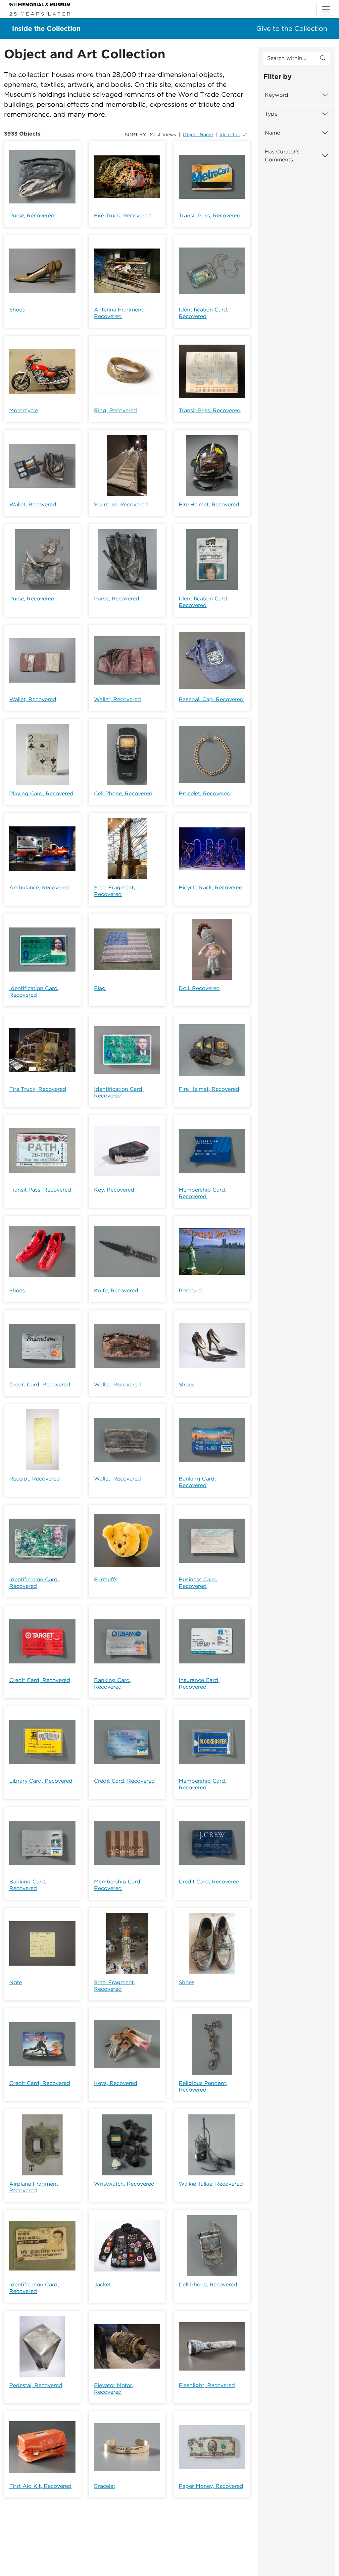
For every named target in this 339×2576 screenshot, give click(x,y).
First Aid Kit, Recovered (40, 2486)
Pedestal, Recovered (36, 2385)
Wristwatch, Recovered (124, 2184)
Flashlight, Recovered (207, 2385)
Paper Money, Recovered (211, 2486)
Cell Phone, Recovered (123, 793)
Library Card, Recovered (41, 1781)
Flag (100, 988)
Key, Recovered (114, 1190)
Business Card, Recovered (198, 1583)
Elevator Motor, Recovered (114, 2389)
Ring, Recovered (116, 410)
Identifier (230, 135)
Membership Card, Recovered (203, 1193)
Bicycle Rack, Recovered (211, 888)
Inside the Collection (46, 28)
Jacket (102, 2285)
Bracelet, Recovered (205, 793)
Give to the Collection (292, 28)
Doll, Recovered (199, 988)
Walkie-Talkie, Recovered (211, 2184)
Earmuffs (106, 1579)
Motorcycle (24, 410)
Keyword (277, 95)
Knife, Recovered (116, 1290)
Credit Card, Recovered (40, 1385)
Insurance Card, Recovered (199, 1683)
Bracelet (105, 2486)
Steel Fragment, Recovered (115, 891)
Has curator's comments (282, 156)
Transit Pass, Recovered (210, 216)
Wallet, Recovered (33, 504)
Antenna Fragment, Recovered (119, 313)
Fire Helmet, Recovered (209, 504)
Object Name (198, 135)
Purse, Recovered (32, 216)
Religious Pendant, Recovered (203, 2086)
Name (272, 133)
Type (271, 114)
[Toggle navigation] (326, 9)
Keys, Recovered (116, 2083)
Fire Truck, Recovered (122, 216)
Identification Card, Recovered (204, 313)
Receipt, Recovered (35, 1479)
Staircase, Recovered (121, 504)
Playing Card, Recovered (41, 793)
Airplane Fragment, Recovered (34, 2187)
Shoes (17, 310)
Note (16, 1982)
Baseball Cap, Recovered (211, 699)
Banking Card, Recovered (197, 1482)
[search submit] (323, 58)
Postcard (190, 1290)
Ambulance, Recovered (40, 888)
